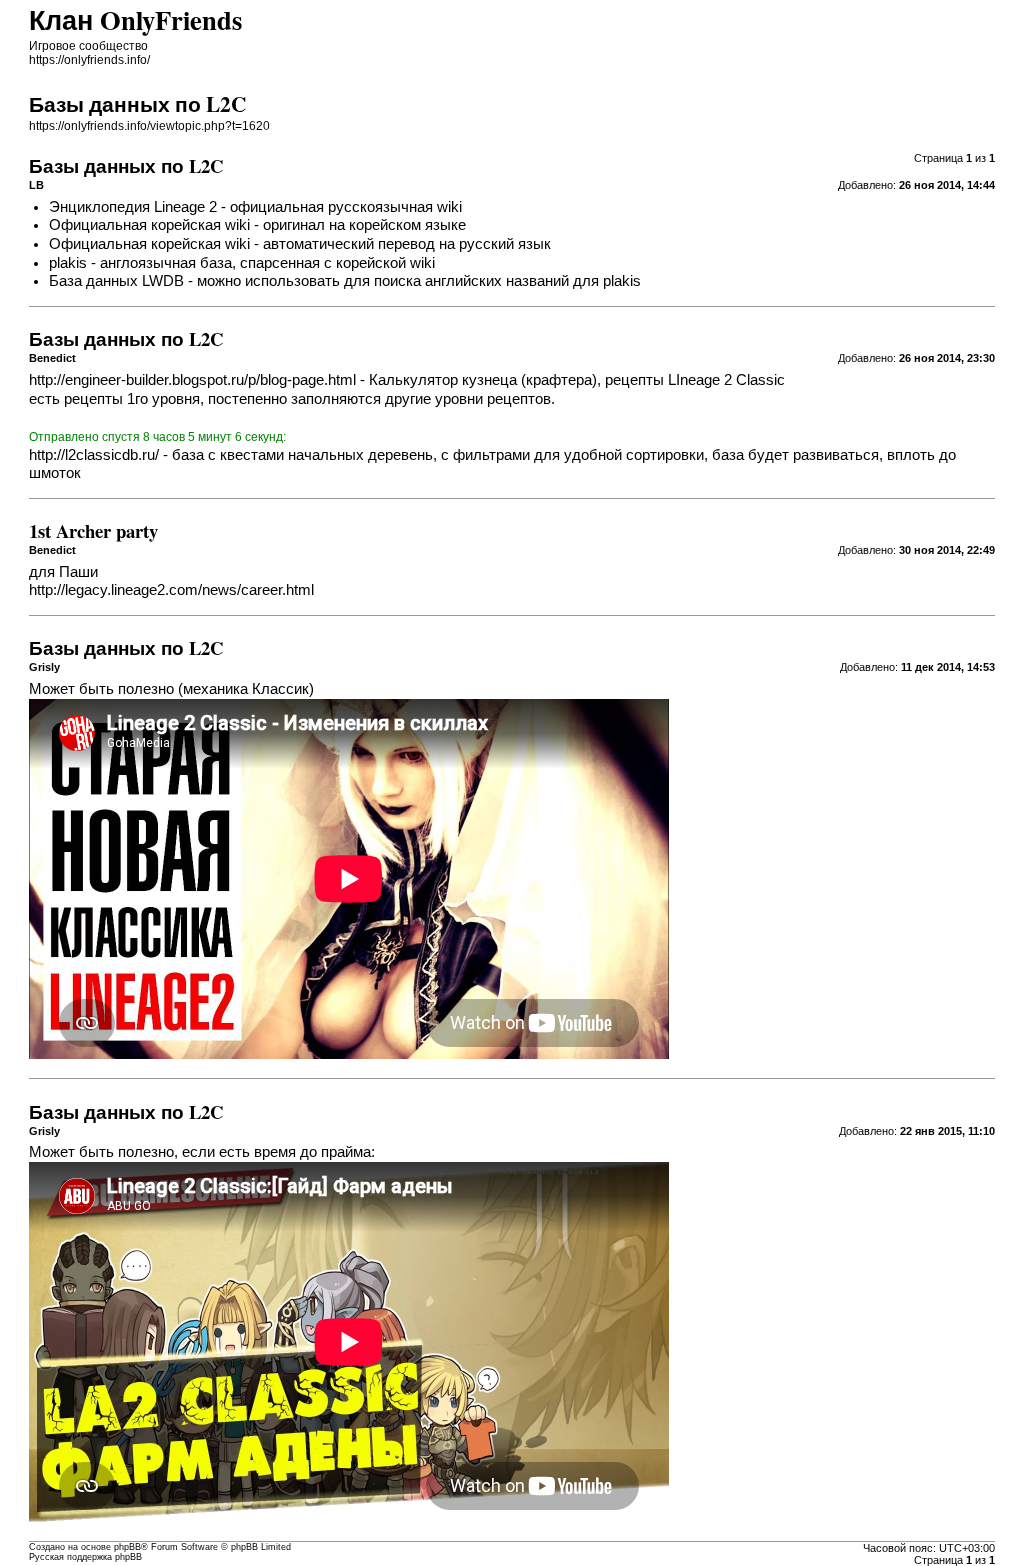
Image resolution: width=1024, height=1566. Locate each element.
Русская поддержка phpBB (85, 1557)
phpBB (127, 1547)
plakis (68, 263)
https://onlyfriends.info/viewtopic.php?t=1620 (149, 126)
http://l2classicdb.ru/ (94, 455)
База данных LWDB (116, 281)
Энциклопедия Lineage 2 (133, 207)
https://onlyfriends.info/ (89, 60)
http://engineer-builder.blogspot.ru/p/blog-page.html (192, 380)
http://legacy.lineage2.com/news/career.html (171, 590)
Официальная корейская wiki (149, 225)
